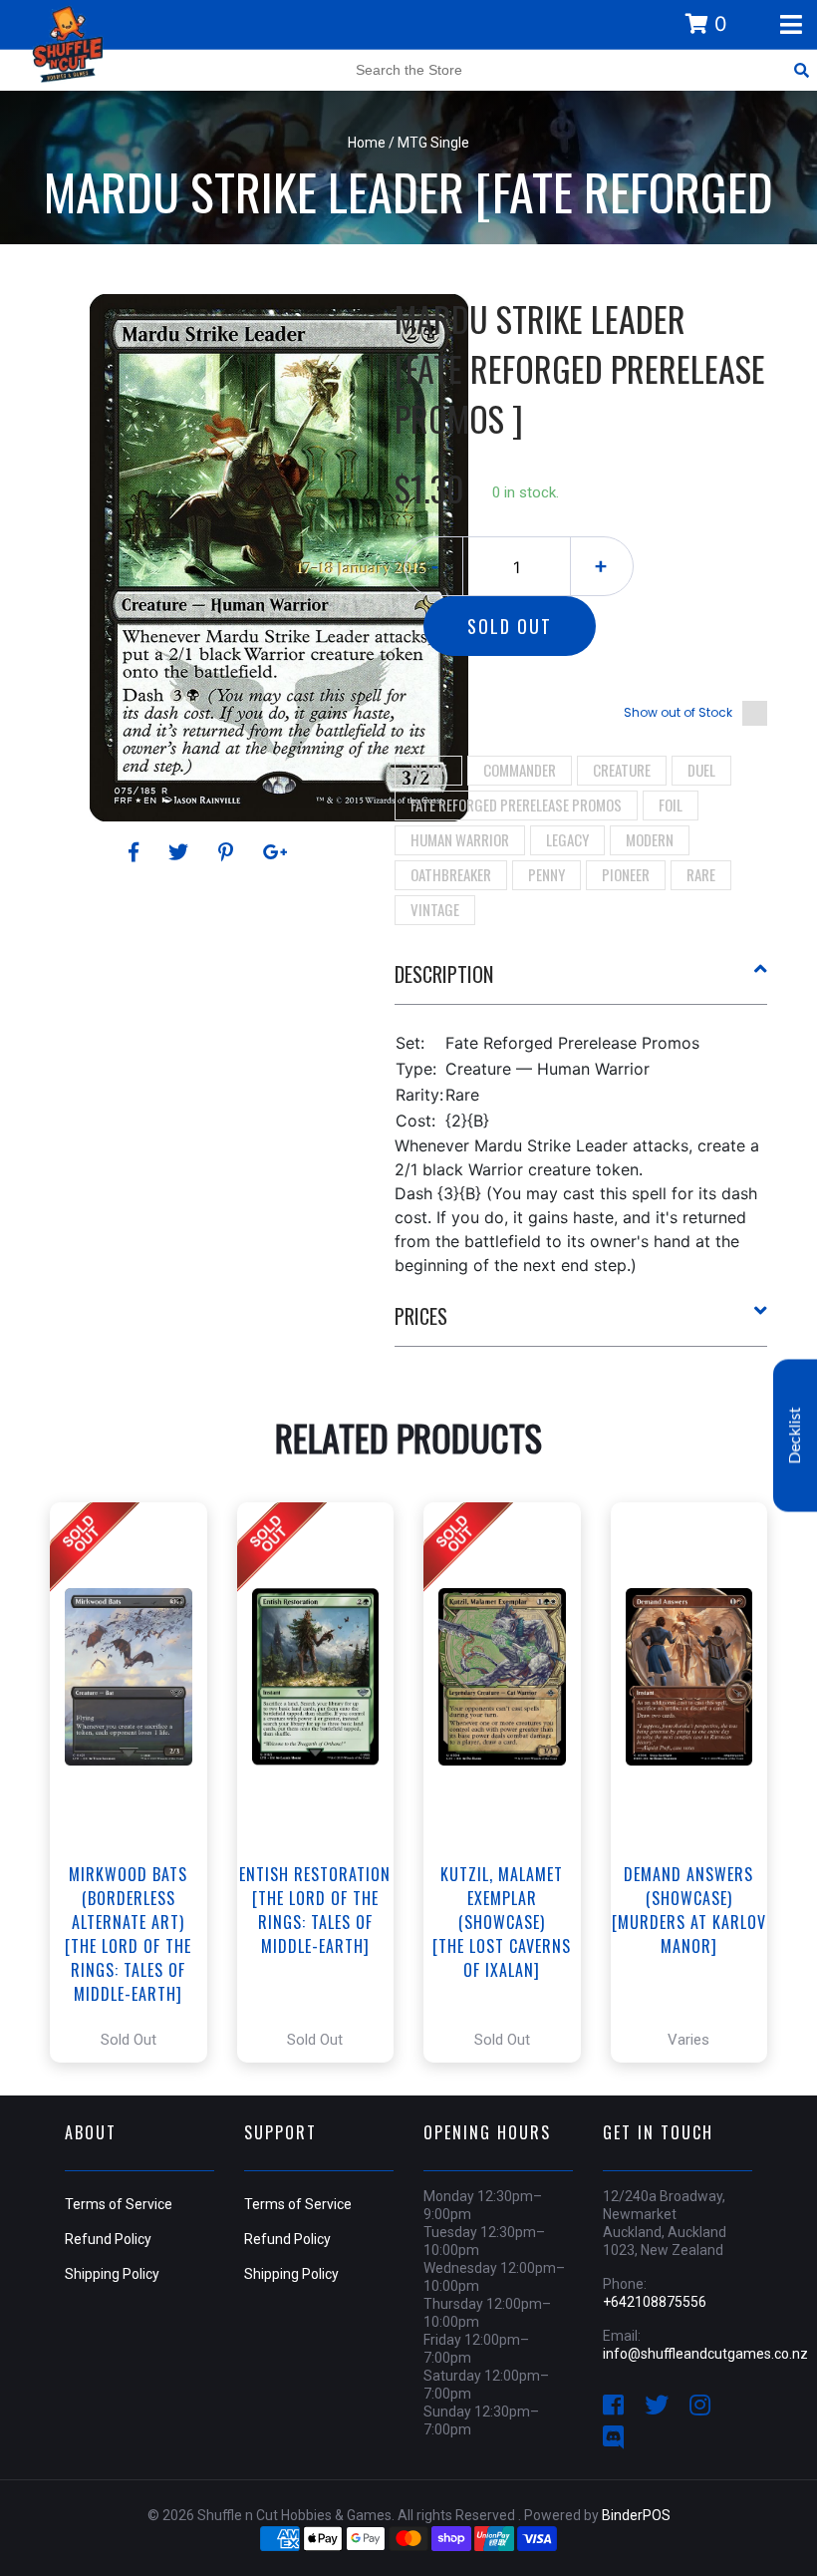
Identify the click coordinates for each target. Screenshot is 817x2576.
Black (428, 770)
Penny (546, 874)
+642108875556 (655, 2302)
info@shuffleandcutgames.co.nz (705, 2354)
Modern (650, 839)
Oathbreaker (451, 874)
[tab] (581, 982)
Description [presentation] (444, 974)
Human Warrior (460, 839)
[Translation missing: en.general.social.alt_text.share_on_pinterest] (229, 852)
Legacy (567, 839)
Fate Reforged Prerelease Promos (516, 805)
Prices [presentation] (421, 1316)
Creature (622, 770)
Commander (520, 770)
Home (367, 143)
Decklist (795, 1436)
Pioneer (626, 874)
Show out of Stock (678, 712)
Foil (671, 805)
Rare (701, 874)
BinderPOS (636, 2515)
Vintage (435, 909)
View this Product (137, 1782)
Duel (701, 770)
